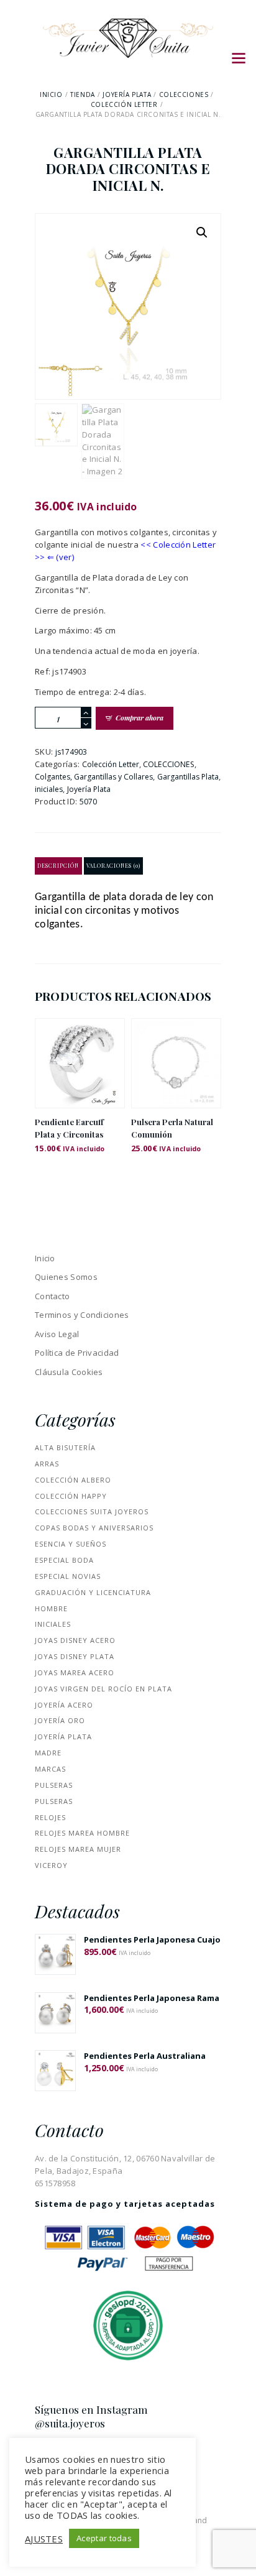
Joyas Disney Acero (75, 1640)
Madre (48, 1753)
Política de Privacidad (77, 1353)
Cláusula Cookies (69, 1372)
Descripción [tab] (58, 866)
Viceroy (51, 1865)
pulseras (54, 1785)
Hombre (51, 1608)
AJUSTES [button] (44, 2539)
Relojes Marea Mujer (78, 1849)
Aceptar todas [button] (104, 2538)
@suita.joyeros (70, 2423)
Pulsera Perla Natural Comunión (172, 1128)
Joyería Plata (127, 94)
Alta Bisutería (65, 1447)
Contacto (52, 1296)
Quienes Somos (66, 1277)
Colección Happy (71, 1496)
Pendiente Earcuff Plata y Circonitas (69, 1128)
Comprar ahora (139, 718)
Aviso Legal (57, 1334)
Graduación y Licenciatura (93, 1592)
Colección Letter (124, 104)
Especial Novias (68, 1576)
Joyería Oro (60, 1720)
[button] (202, 232)
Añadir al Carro (80, 1074)
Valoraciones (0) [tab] (113, 866)
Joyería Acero (64, 1705)
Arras (47, 1464)
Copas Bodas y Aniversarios (94, 1528)
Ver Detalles (80, 1047)
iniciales (49, 789)
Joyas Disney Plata (75, 1656)
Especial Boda (64, 1560)
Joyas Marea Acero (75, 1672)
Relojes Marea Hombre (82, 1833)
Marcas (50, 1769)
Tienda (83, 94)
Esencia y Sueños (71, 1544)
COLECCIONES (184, 94)
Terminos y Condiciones (82, 1315)
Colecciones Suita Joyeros (92, 1511)
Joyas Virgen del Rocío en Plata (103, 1689)
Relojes (50, 1817)
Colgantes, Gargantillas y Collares (94, 777)
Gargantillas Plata (188, 777)
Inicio (51, 94)
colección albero (73, 1480)
